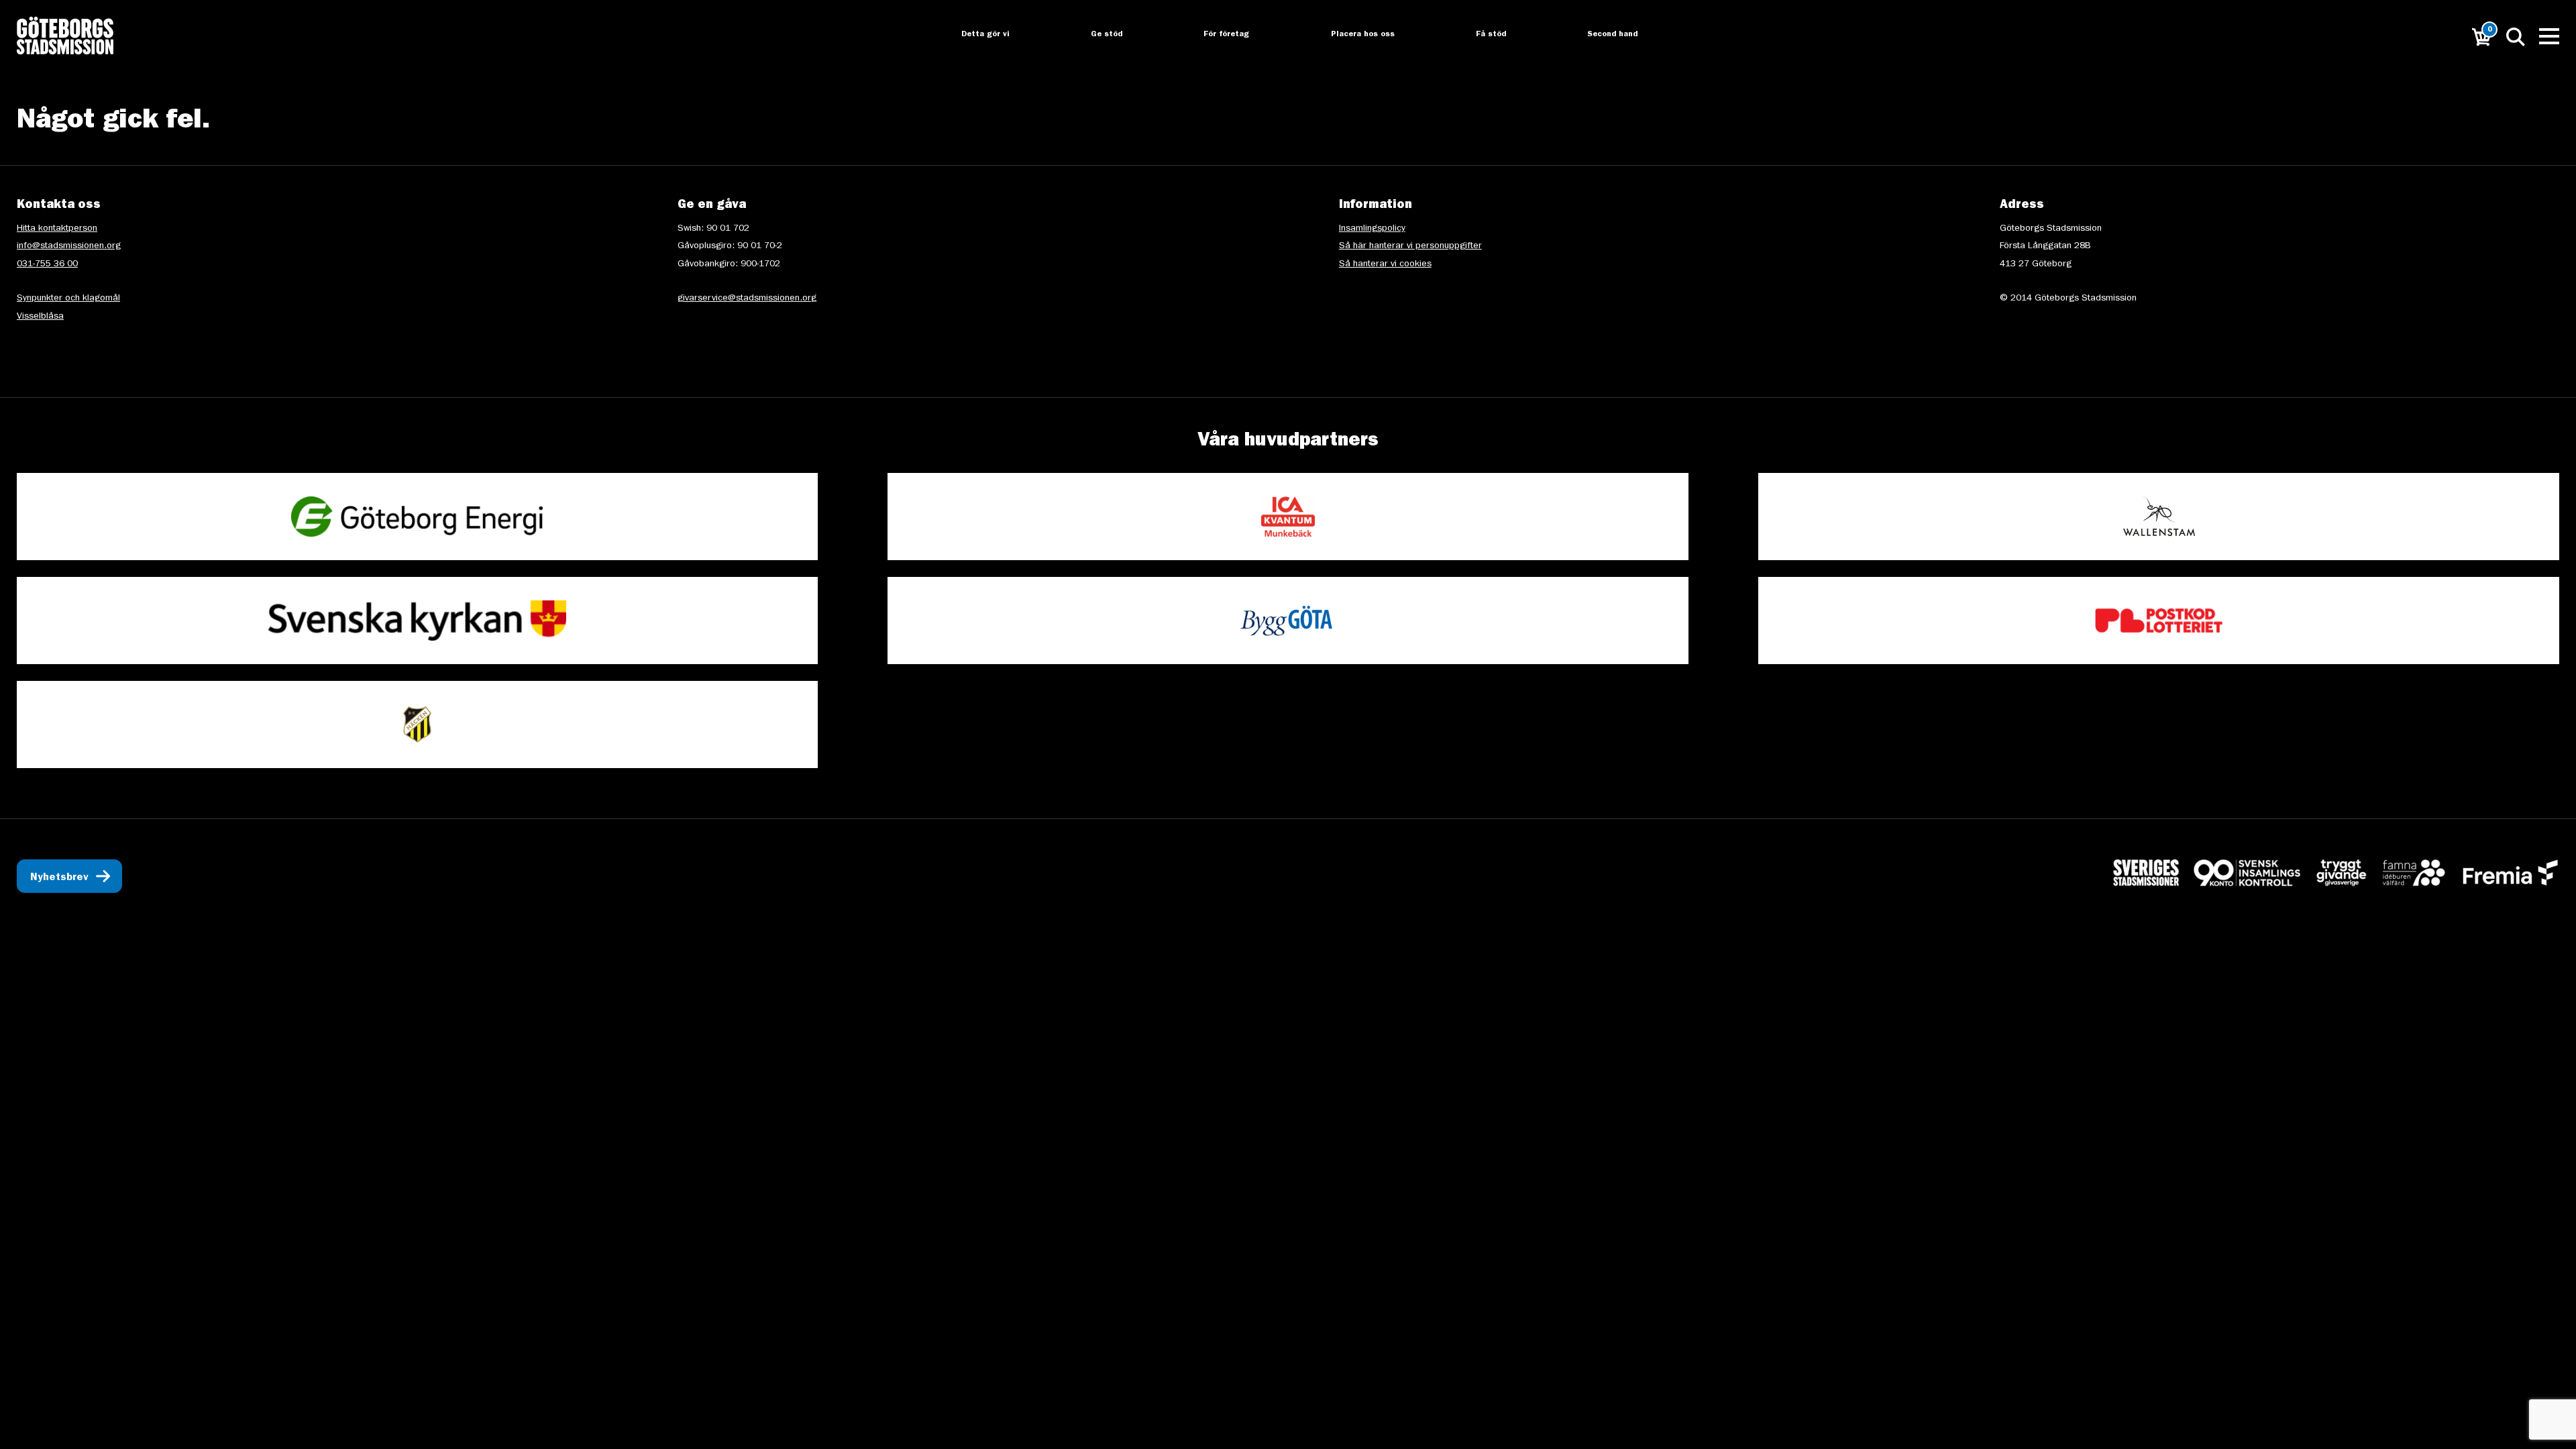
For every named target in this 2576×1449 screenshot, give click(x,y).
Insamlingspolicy (1372, 229)
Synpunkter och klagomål (68, 299)
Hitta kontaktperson (57, 229)
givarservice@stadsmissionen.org (747, 299)
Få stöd (1482, 35)
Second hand (1605, 35)
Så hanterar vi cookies (1385, 264)
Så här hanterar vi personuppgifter (1410, 246)
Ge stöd (1095, 35)
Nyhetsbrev (59, 878)
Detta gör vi (973, 35)
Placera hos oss (1353, 35)
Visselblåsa (40, 317)
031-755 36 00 (47, 264)
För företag (1216, 35)
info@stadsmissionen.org (69, 246)
